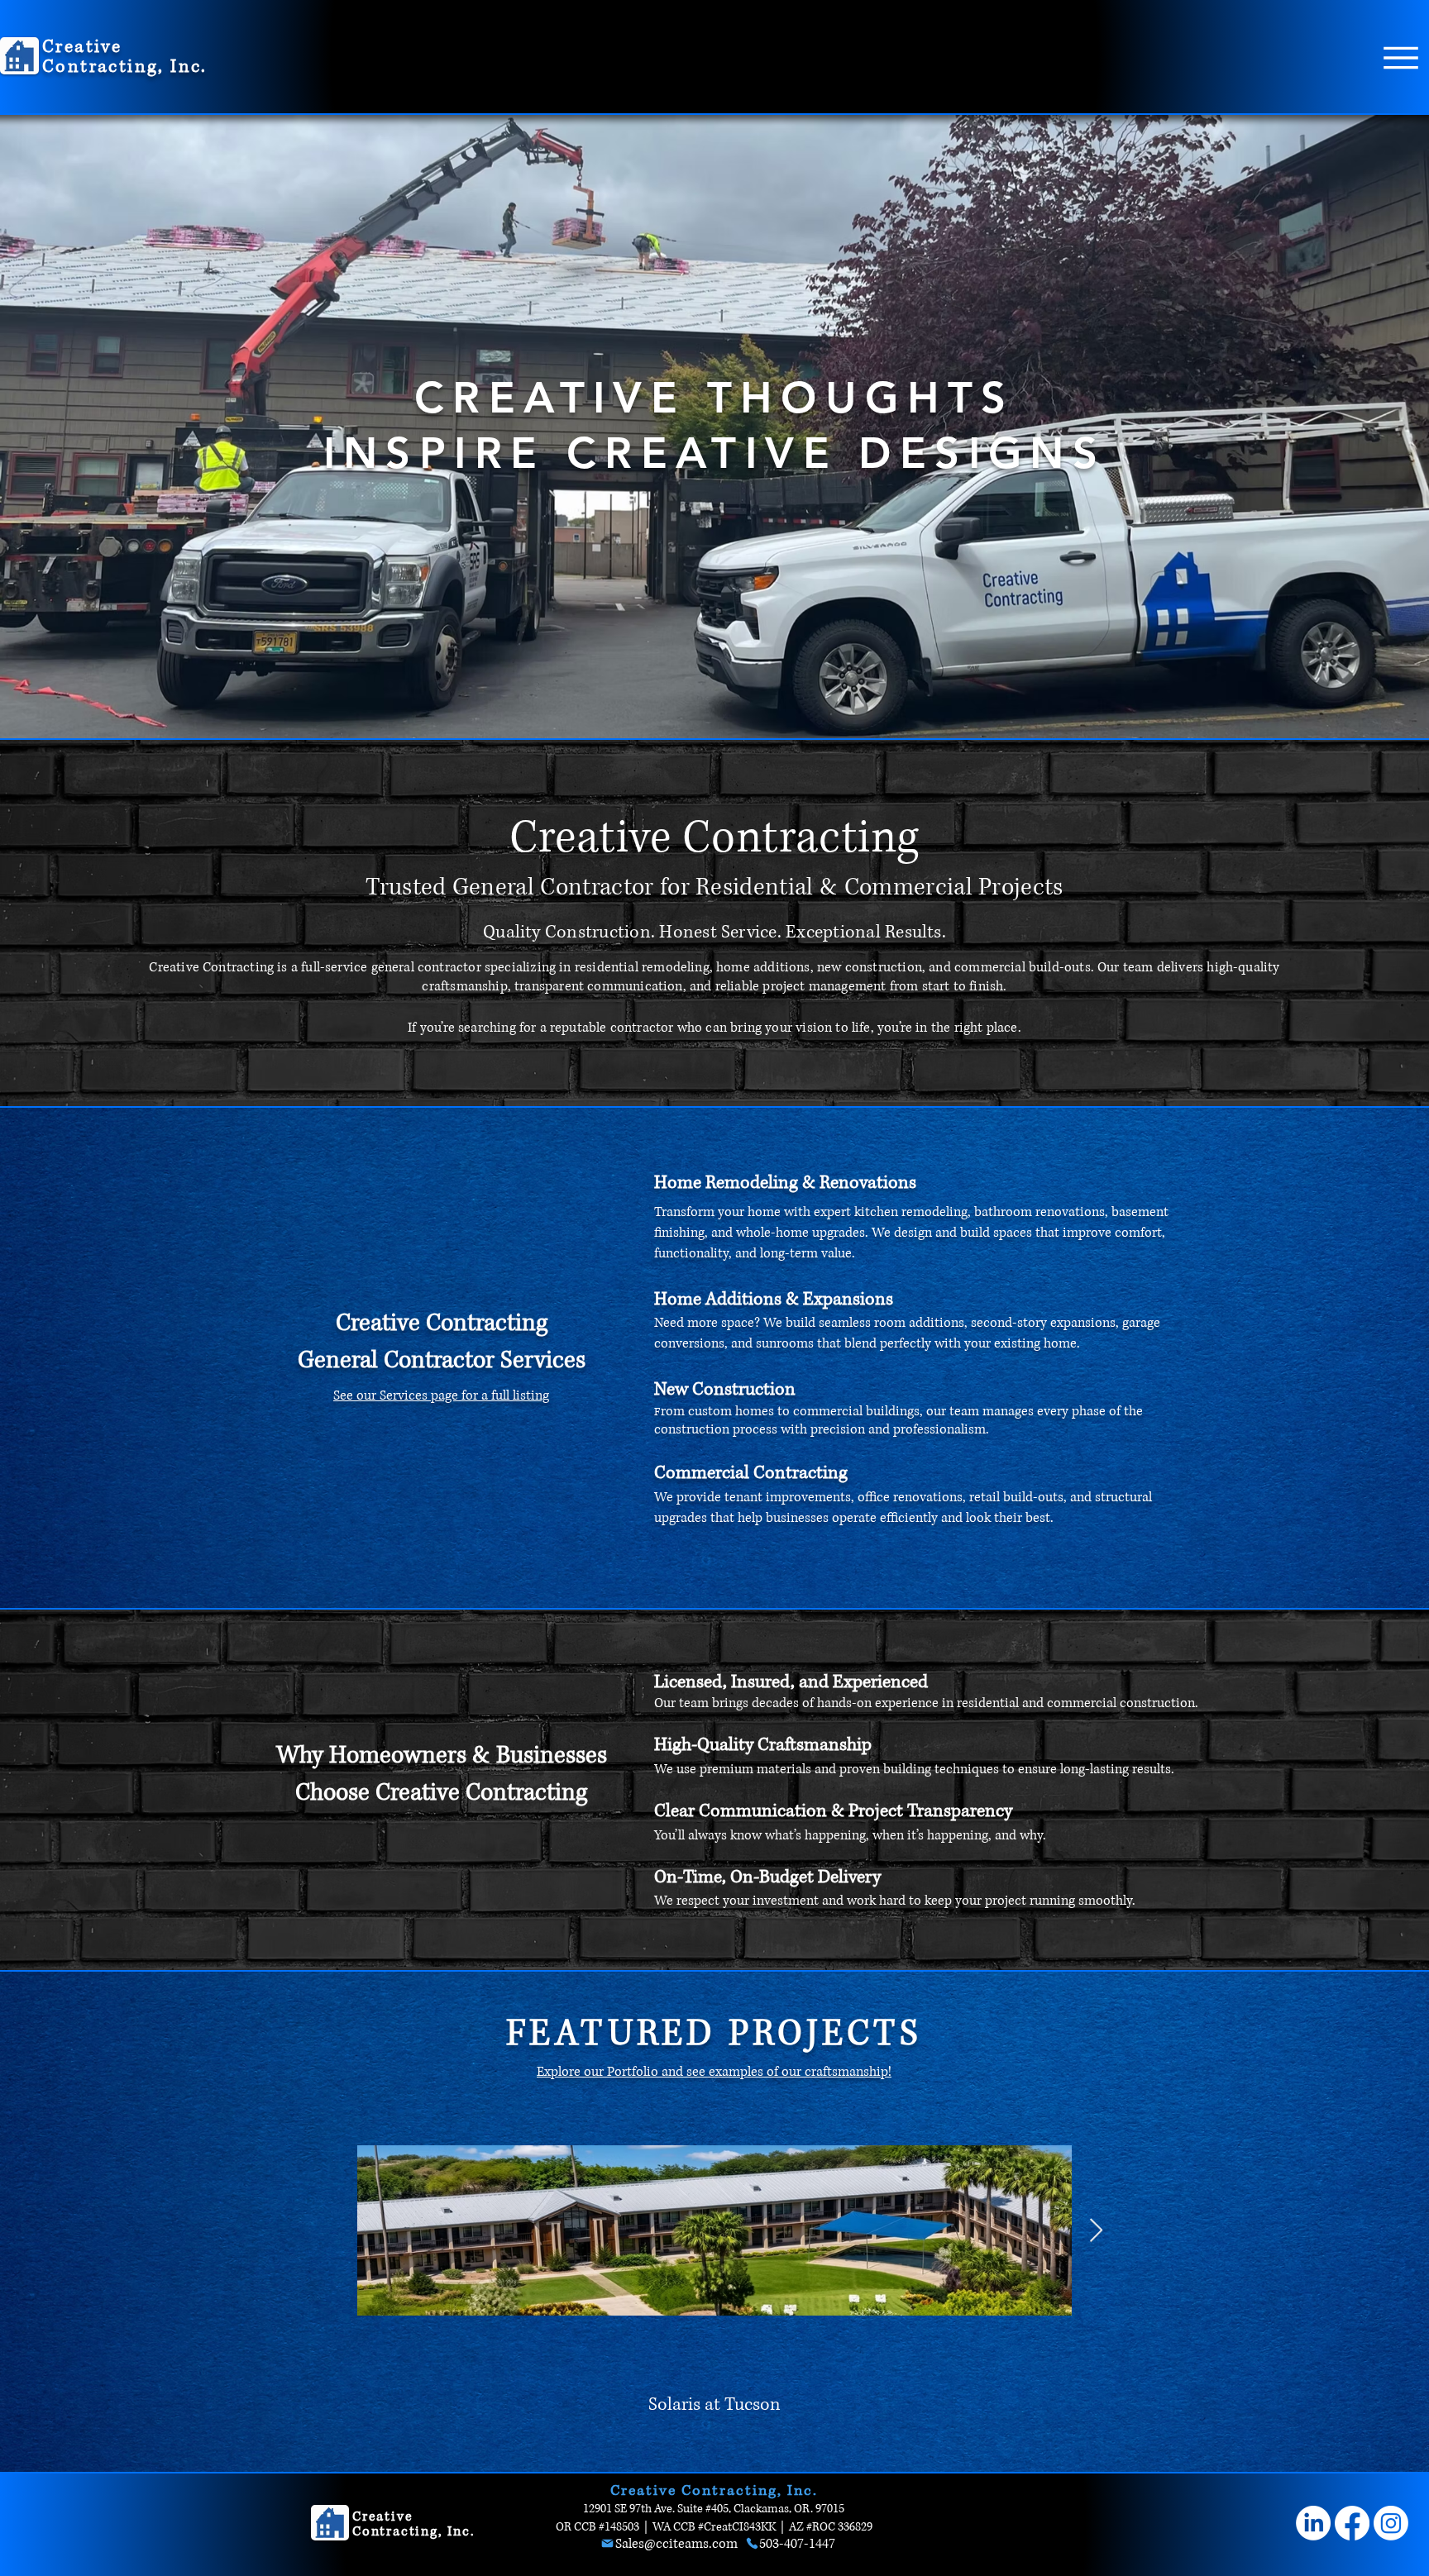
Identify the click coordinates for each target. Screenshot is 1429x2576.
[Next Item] (1096, 2231)
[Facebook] (1352, 2523)
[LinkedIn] (1313, 2523)
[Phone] (752, 2543)
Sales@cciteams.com (676, 2544)
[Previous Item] (333, 2231)
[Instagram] (1391, 2523)
